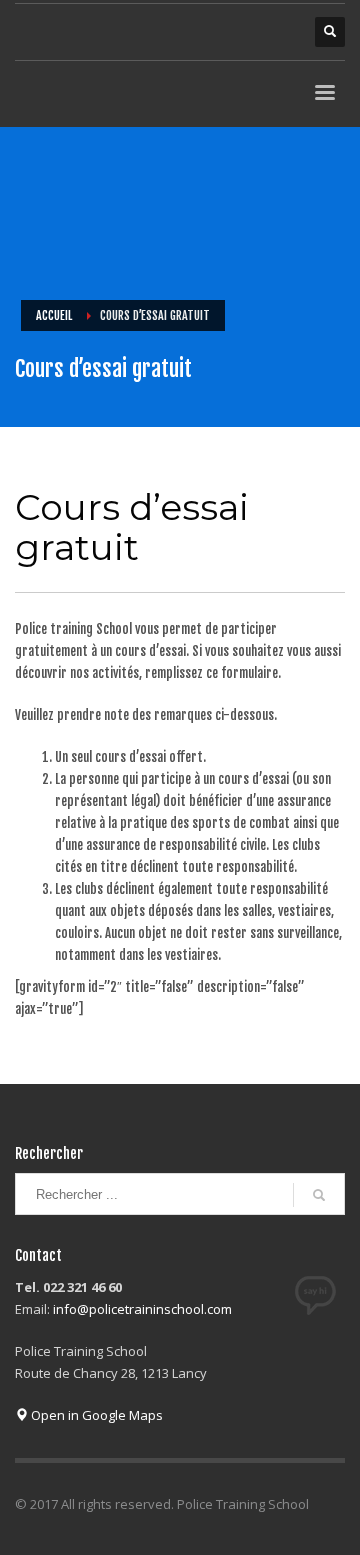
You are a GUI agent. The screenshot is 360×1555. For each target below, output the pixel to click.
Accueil (54, 315)
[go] (319, 1195)
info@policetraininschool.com (142, 1309)
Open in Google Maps (95, 1415)
